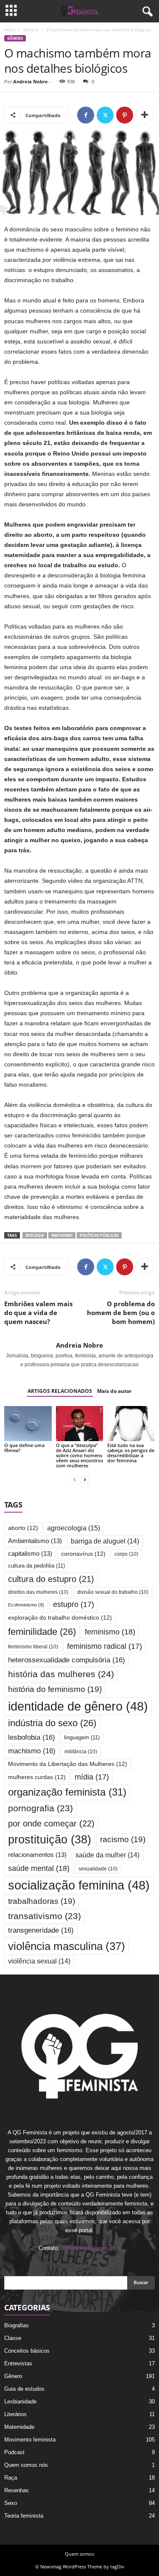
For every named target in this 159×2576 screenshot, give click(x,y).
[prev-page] (75, 1480)
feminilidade (42, 1632)
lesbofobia (32, 1737)
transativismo (45, 1916)
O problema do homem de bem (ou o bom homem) (121, 1313)
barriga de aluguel (105, 1541)
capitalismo (30, 1554)
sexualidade (98, 1869)
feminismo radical (105, 1646)
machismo (62, 1235)
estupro (74, 1604)
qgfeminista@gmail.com (91, 2248)
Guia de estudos (24, 2389)
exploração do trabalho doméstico (60, 1618)
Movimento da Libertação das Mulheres (68, 1764)
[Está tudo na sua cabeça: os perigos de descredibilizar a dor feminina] (131, 1424)
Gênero (31, 30)
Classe (13, 2338)
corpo (126, 1554)
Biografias (17, 2325)
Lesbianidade (20, 2402)
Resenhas (17, 2490)
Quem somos (79, 2554)
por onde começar (51, 1824)
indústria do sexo (52, 1723)
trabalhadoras (42, 1901)
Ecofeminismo (26, 1605)
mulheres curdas (37, 1777)
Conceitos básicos (27, 2351)
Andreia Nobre (31, 81)
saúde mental (39, 1868)
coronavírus (83, 1554)
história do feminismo (55, 1689)
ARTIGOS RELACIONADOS (60, 1391)
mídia (92, 1777)
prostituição (50, 1840)
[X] (105, 115)
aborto (23, 1528)
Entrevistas (18, 2363)
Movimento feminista (30, 2440)
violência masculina (67, 1946)
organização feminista (67, 1792)
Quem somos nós (26, 2465)
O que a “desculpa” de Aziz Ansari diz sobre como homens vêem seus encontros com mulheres (79, 1455)
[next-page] (85, 1480)
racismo (123, 1839)
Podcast (14, 2452)
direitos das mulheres (38, 1592)
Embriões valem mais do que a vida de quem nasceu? (38, 1313)
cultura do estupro (51, 1579)
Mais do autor (114, 1391)
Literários (15, 2414)
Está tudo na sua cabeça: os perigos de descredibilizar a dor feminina (131, 1453)
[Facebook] (86, 115)
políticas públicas (99, 1235)
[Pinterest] (125, 115)
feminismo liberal (33, 1646)
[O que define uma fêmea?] (28, 1424)
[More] (145, 115)
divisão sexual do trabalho (113, 1592)
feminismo (110, 1632)
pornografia (40, 1808)
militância (81, 1751)
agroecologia (74, 1528)
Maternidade (19, 2427)
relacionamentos (37, 1855)
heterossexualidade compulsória (67, 1660)
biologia (35, 1235)
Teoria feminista (24, 2516)
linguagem (82, 1737)
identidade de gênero (78, 1706)
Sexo (11, 2503)
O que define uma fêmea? (24, 1448)
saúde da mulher (107, 1855)
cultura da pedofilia (36, 1566)
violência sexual (39, 1961)
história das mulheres (61, 1674)
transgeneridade (41, 1930)
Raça (11, 2478)
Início (10, 30)
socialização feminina (79, 1885)
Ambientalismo (35, 1541)
